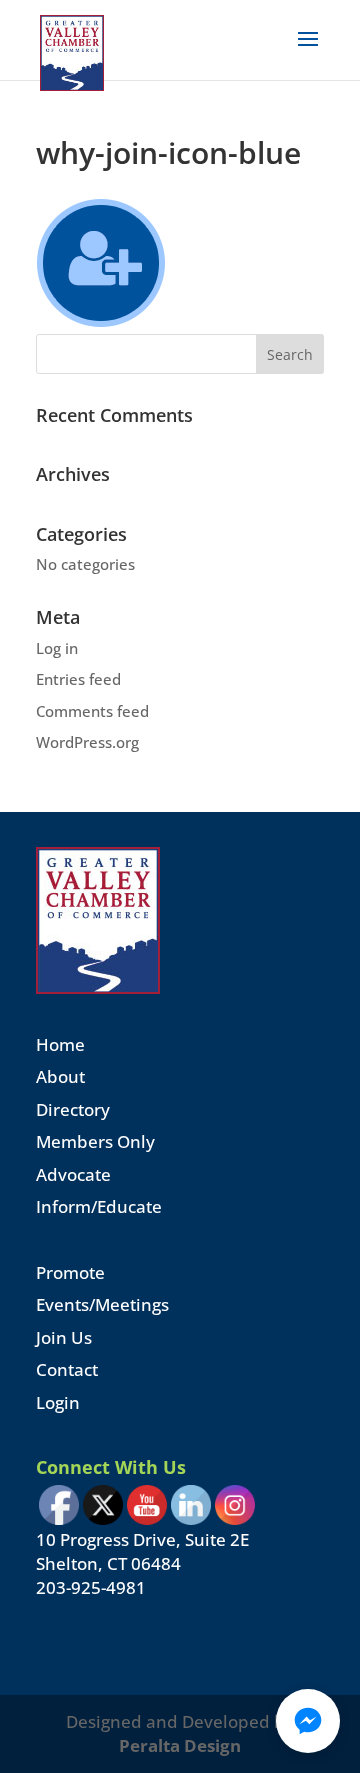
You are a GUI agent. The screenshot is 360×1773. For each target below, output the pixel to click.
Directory (73, 1109)
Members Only (95, 1141)
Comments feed (92, 711)
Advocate (73, 1174)
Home (60, 1044)
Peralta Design (180, 1745)
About (60, 1076)
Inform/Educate (99, 1206)
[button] (308, 1721)
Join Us (64, 1337)
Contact (67, 1369)
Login (58, 1402)
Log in (57, 648)
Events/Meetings (102, 1304)
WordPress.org (87, 742)
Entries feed (78, 679)
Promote (70, 1272)
